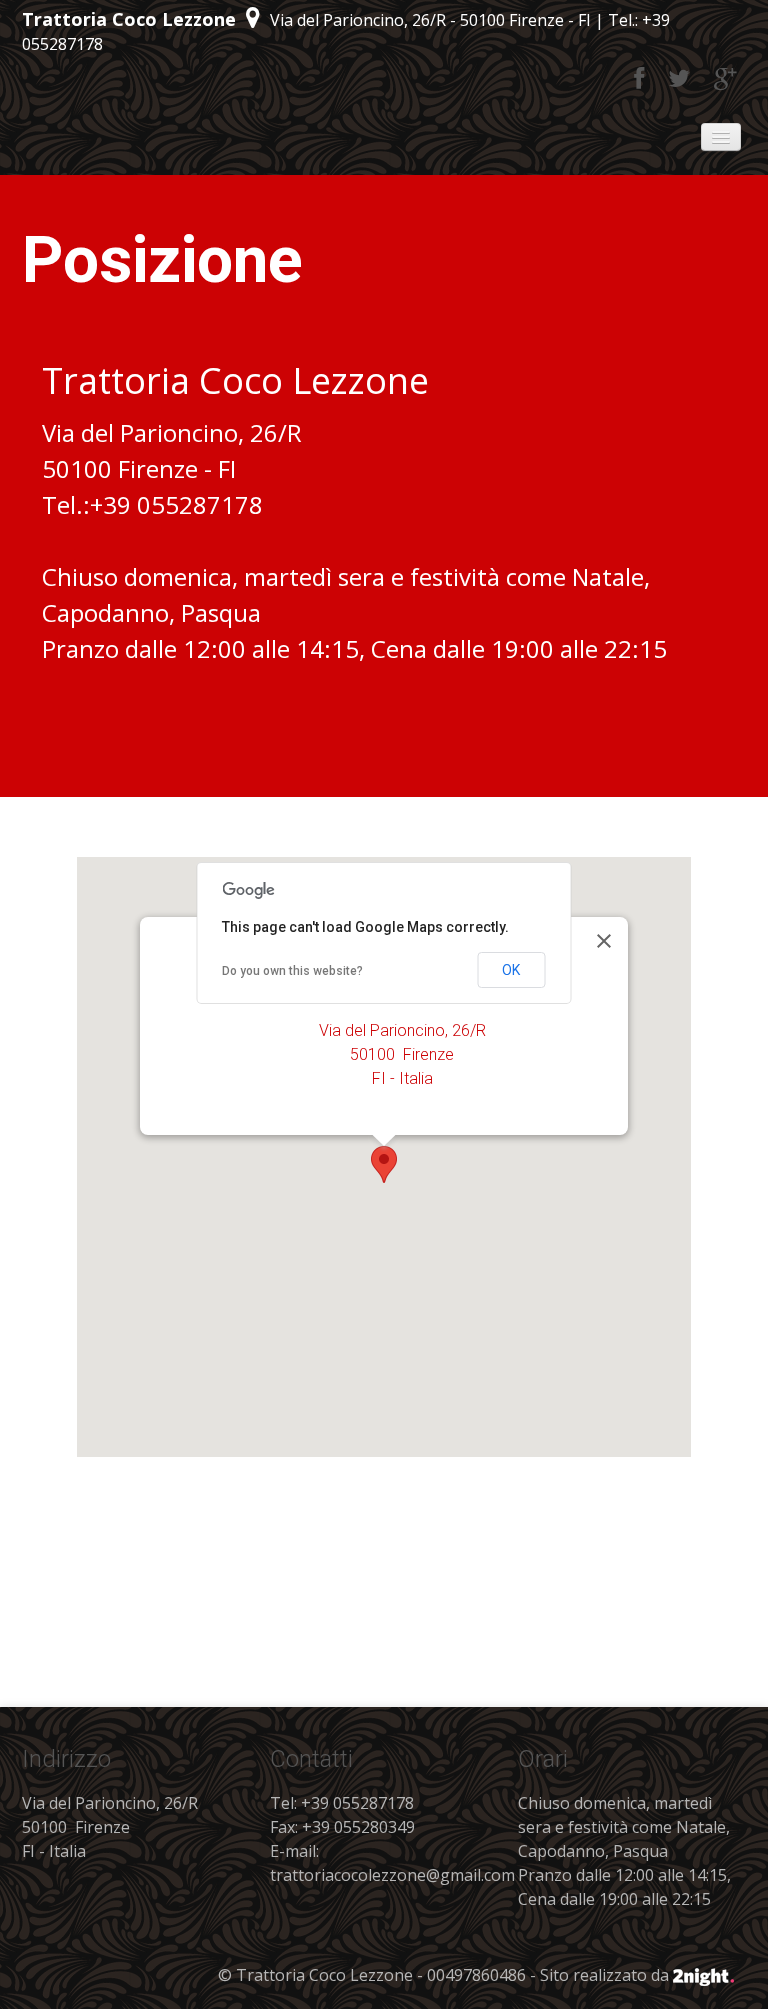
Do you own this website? (292, 971)
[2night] (703, 1975)
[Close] (604, 941)
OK (511, 970)
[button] (384, 1164)
